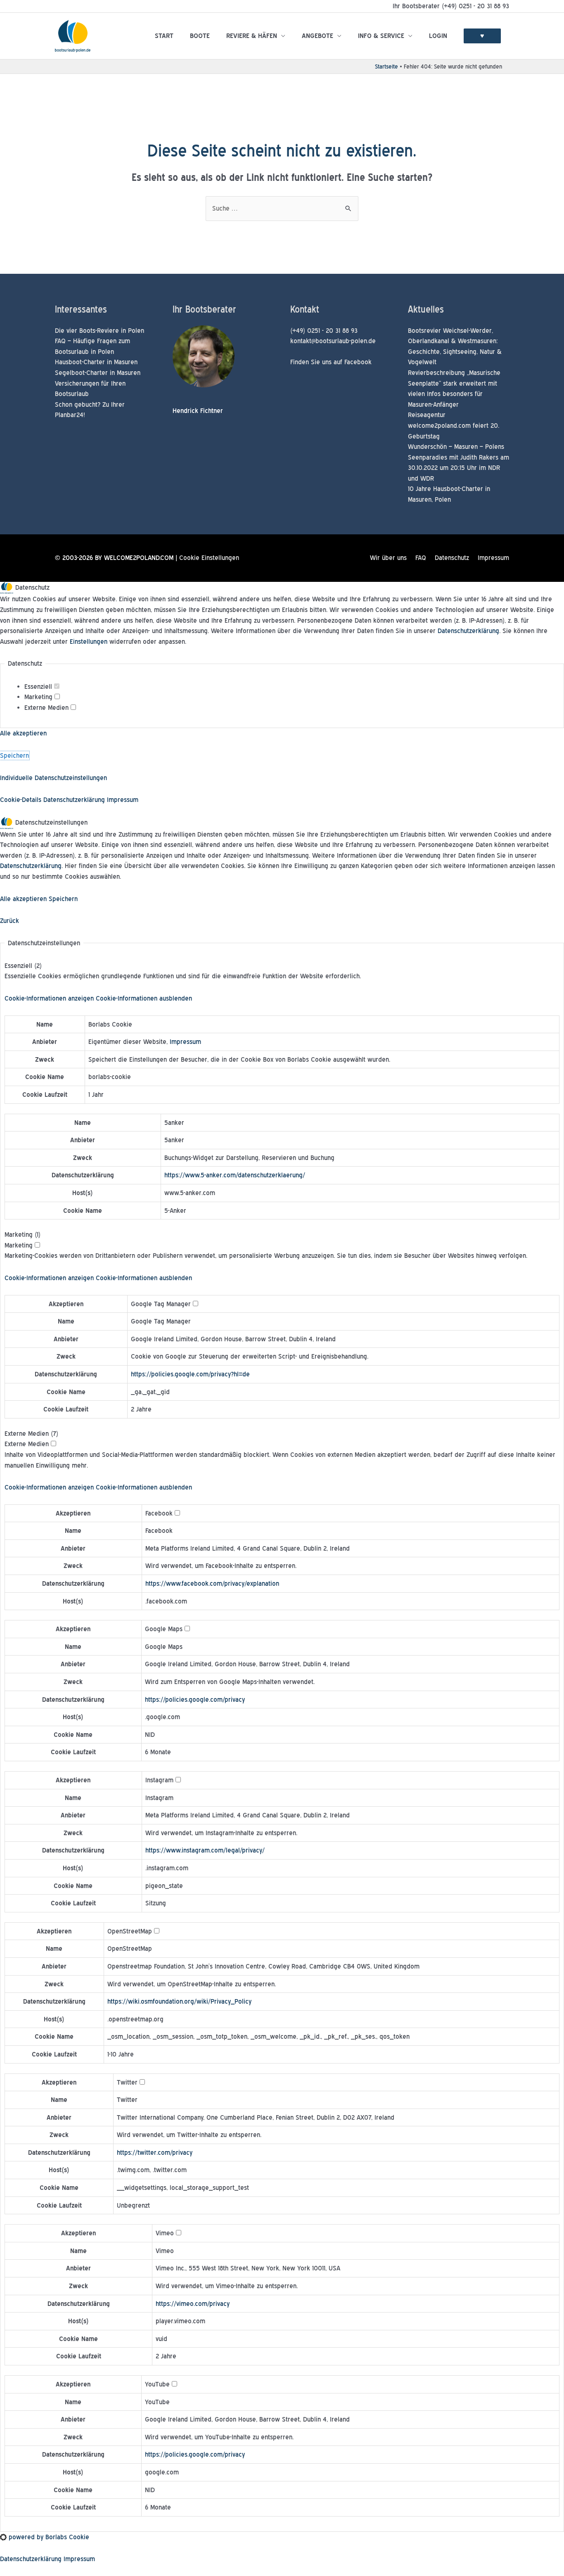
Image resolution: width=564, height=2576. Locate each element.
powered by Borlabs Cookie (48, 2537)
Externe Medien (47, 708)
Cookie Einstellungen (209, 558)
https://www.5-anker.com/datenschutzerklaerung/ (235, 1175)
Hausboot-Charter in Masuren (96, 362)
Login (438, 36)
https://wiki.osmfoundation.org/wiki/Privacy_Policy (179, 2001)
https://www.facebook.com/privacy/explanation (212, 1583)
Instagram (159, 1798)
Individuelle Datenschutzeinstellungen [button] (53, 778)
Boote (200, 36)
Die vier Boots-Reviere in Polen (100, 331)
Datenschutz (452, 558)
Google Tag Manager (161, 1321)
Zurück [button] (9, 921)
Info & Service (381, 36)
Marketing (39, 697)
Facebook (159, 1531)
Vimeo (165, 2251)
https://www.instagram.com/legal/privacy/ (205, 1850)
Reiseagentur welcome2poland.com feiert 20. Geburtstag (454, 425)
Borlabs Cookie (110, 1024)
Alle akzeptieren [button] (23, 733)
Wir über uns (388, 558)
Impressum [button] (123, 800)
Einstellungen (89, 642)
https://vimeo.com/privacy (193, 2304)
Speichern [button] (14, 755)
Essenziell (39, 687)
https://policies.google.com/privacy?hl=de (190, 1374)
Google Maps (164, 1647)
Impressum (493, 558)
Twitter (127, 2100)
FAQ (421, 558)
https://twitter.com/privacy (155, 2153)
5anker (174, 1123)
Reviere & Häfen (252, 36)
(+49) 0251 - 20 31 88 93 (324, 331)
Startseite (386, 66)
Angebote (318, 36)
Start (164, 36)
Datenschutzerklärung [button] (75, 800)
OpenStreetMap (130, 1949)
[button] (98, 998)
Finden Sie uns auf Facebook (331, 362)
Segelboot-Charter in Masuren (98, 373)
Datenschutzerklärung (468, 631)
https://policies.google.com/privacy (195, 1700)
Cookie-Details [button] (22, 800)
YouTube (157, 2402)
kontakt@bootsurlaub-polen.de (333, 341)
